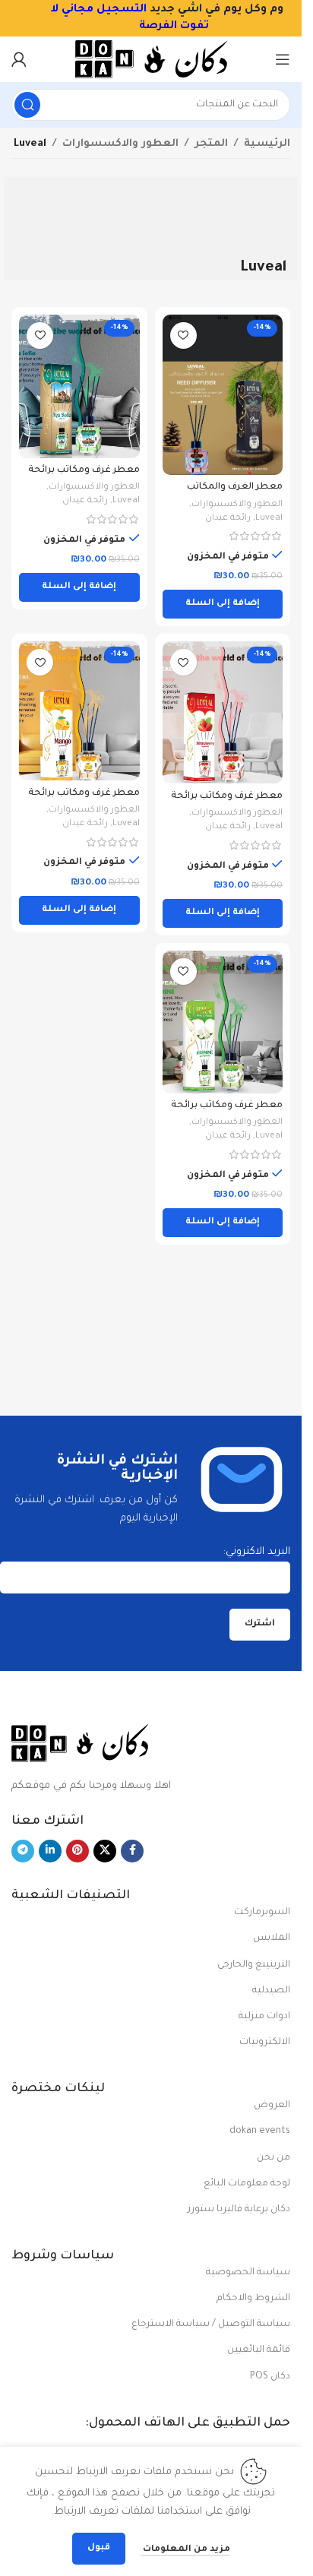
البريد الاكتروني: (257, 1552)
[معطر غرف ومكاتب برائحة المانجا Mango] (79, 711)
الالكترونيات (265, 2043)
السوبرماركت (262, 1913)
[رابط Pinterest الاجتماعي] (77, 1851)
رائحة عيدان (228, 519)
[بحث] (27, 105)
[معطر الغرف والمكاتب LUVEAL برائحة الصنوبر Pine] (223, 395)
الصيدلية (271, 1991)
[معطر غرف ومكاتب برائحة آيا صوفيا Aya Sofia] (79, 386)
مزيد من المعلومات (185, 2550)
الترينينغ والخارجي (254, 1965)
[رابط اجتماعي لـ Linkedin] (50, 1851)
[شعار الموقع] (151, 60)
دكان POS (270, 2377)
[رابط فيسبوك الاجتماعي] (132, 1851)
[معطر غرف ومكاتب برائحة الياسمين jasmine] (223, 1022)
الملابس (272, 1938)
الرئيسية (267, 144)
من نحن (273, 2158)
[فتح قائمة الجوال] (283, 59)
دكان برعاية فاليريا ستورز (239, 2210)
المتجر (211, 144)
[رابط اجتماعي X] (105, 1851)
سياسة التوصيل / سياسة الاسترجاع (211, 2324)
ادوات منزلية (264, 2017)
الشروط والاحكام (253, 2299)
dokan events (260, 2131)
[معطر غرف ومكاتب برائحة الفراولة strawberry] (223, 712)
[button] (223, 604)
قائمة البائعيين (259, 2350)
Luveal (269, 519)
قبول (99, 2548)
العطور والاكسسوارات (120, 144)
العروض (272, 2106)
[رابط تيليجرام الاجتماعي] (23, 1851)
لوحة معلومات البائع (247, 2184)
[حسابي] (19, 59)
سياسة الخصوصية (248, 2273)
